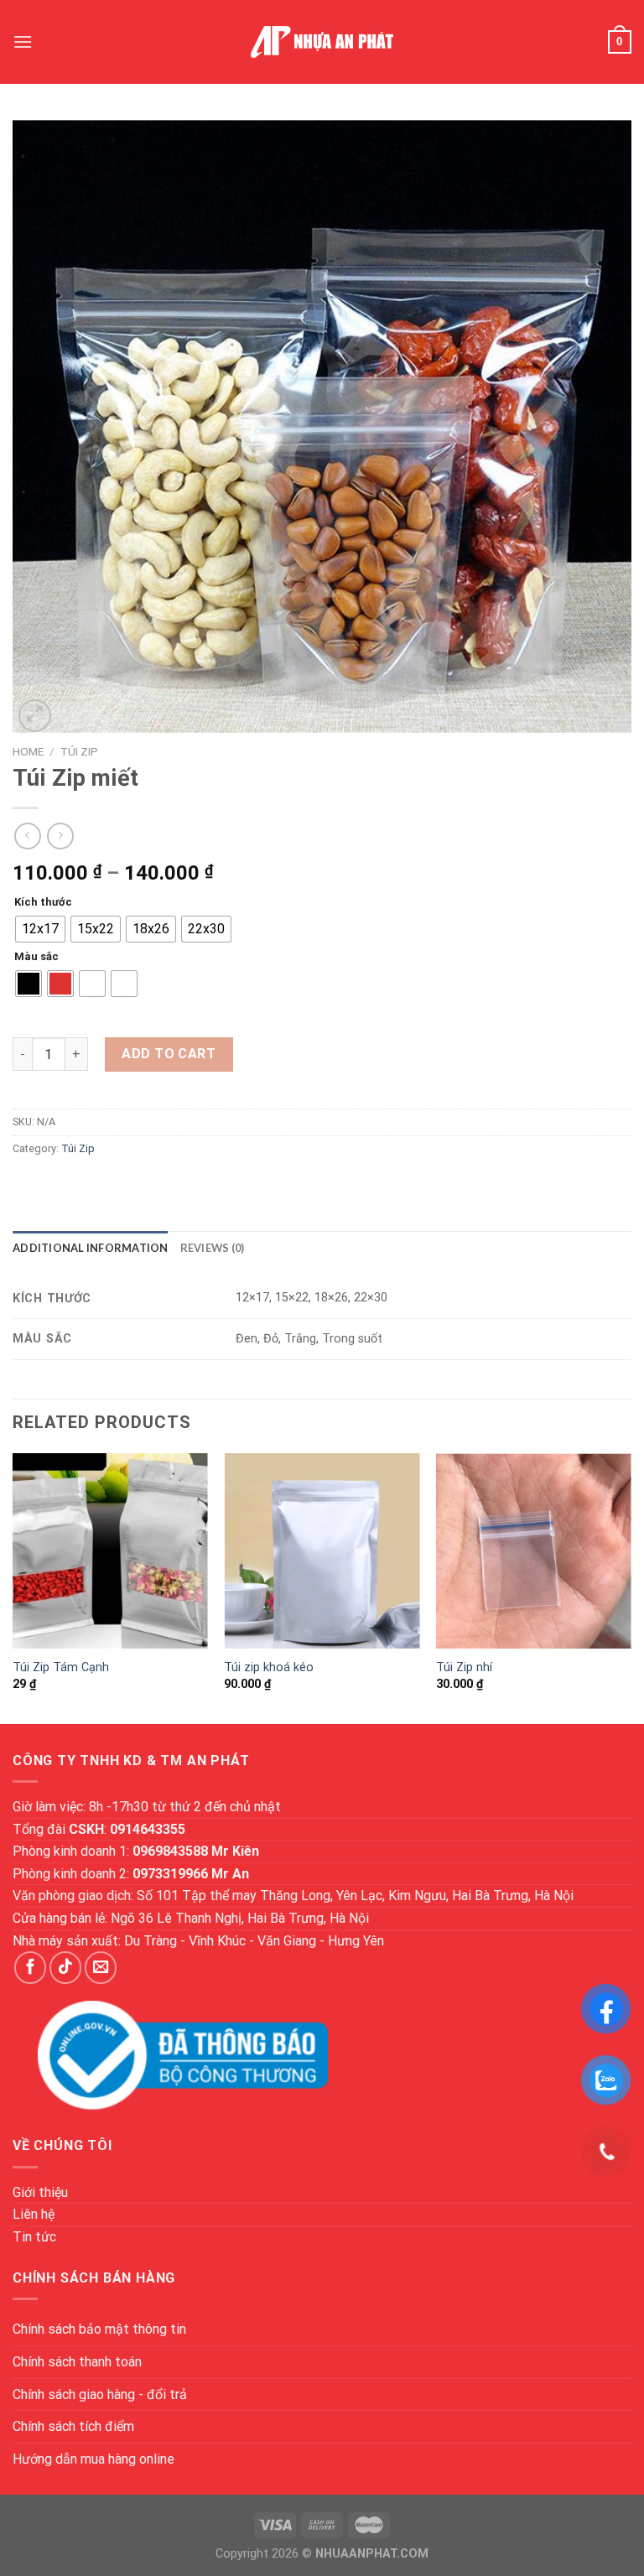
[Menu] (23, 42)
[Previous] (13, 1587)
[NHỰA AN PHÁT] (322, 42)
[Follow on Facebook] (30, 1967)
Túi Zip (79, 751)
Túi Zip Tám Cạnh (61, 1667)
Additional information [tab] (91, 1248)
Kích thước (43, 902)
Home (28, 751)
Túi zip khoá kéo (269, 1667)
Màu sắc (36, 957)
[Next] (631, 1587)
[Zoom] (35, 716)
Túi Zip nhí (464, 1667)
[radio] (40, 929)
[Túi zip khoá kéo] (322, 1551)
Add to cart (169, 1054)
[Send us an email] (101, 1967)
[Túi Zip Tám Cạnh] (110, 1551)
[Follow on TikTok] (65, 1967)
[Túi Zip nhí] (534, 1551)
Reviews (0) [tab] (213, 1248)
